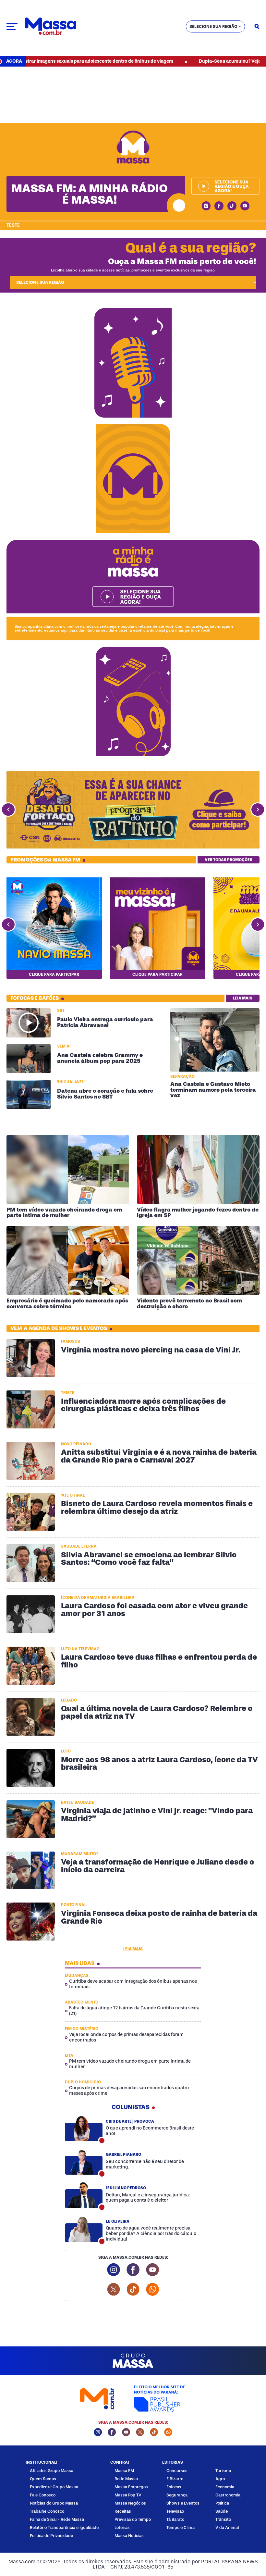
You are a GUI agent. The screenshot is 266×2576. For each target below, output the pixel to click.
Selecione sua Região (213, 26)
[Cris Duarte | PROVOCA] (84, 2129)
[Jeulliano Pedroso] (84, 2195)
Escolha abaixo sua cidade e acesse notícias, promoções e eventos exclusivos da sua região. (133, 270)
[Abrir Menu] (12, 27)
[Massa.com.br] (50, 26)
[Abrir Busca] (257, 27)
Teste (13, 225)
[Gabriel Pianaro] (84, 2162)
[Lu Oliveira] (84, 2229)
